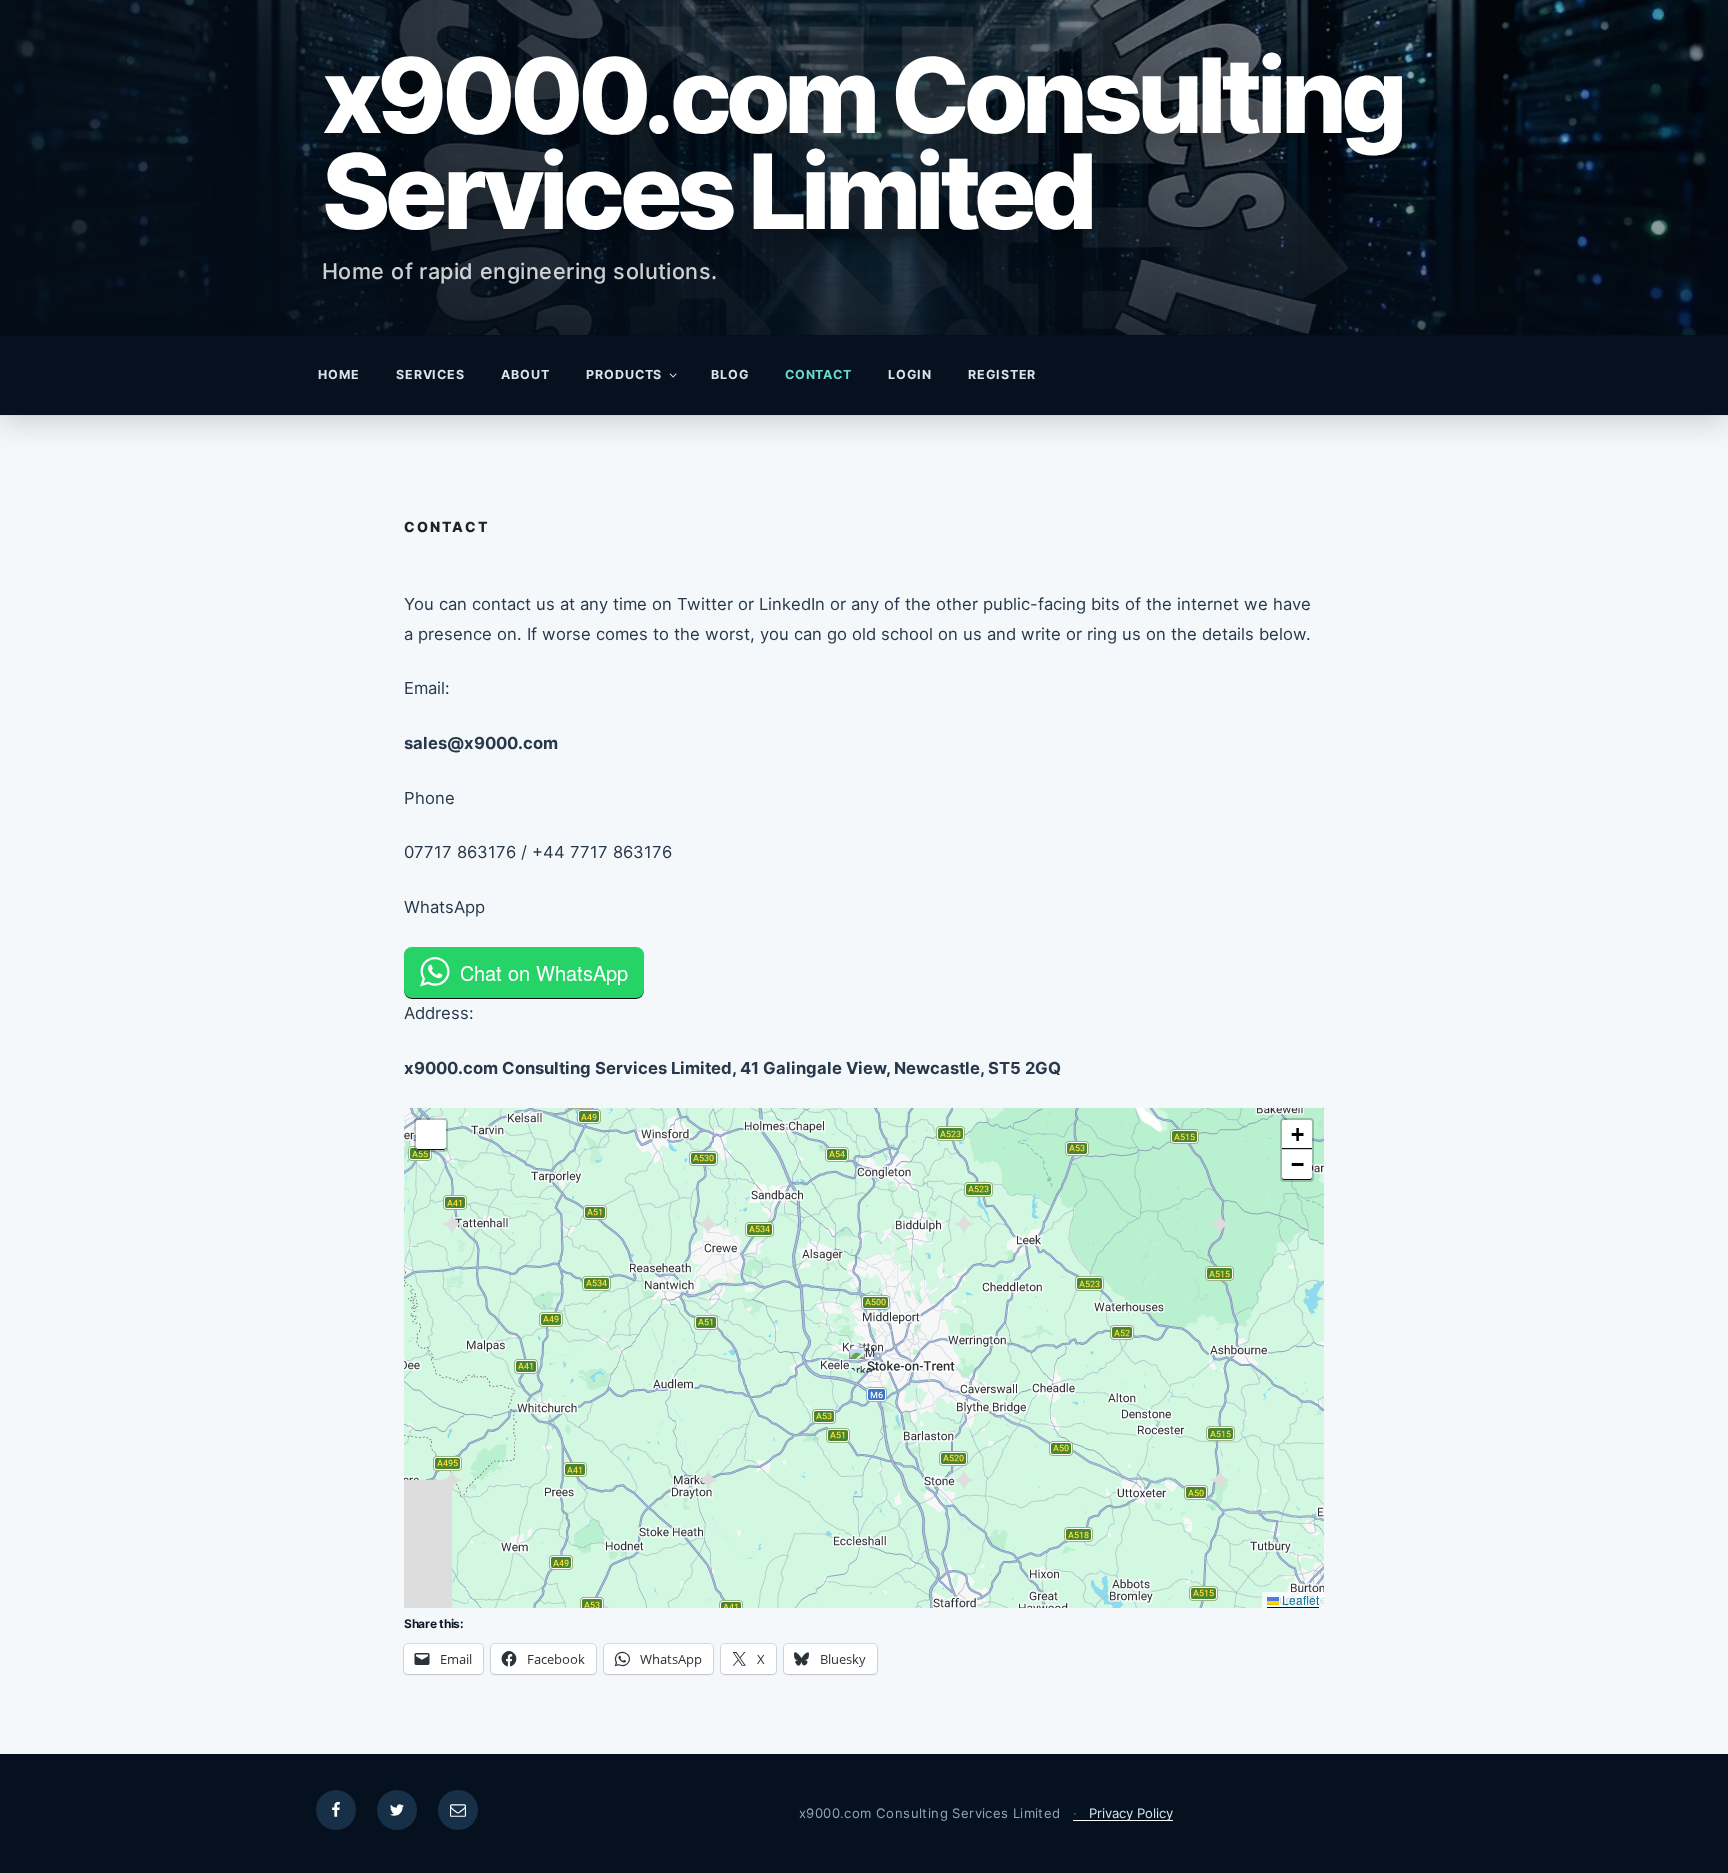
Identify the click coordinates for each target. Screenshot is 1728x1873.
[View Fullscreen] (431, 1135)
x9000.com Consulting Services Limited (862, 143)
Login (910, 374)
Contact (819, 374)
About (525, 374)
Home (339, 374)
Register (1002, 374)
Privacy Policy (1131, 1813)
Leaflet (1299, 1599)
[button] (864, 1358)
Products (624, 374)
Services (431, 374)
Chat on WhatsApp (544, 972)
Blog (730, 374)
